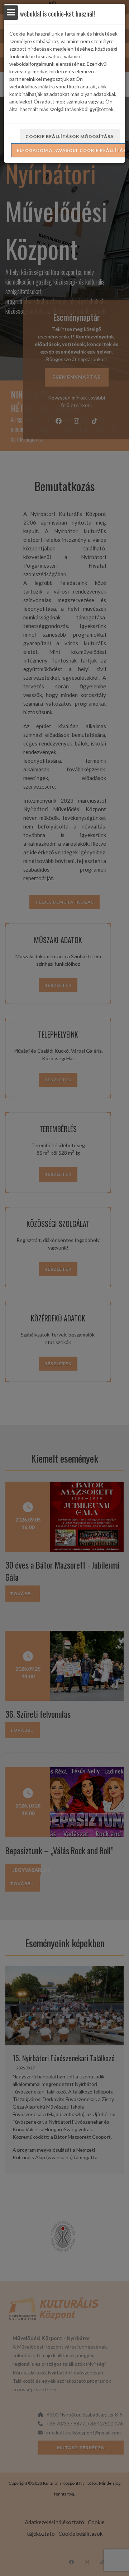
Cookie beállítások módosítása (70, 136)
